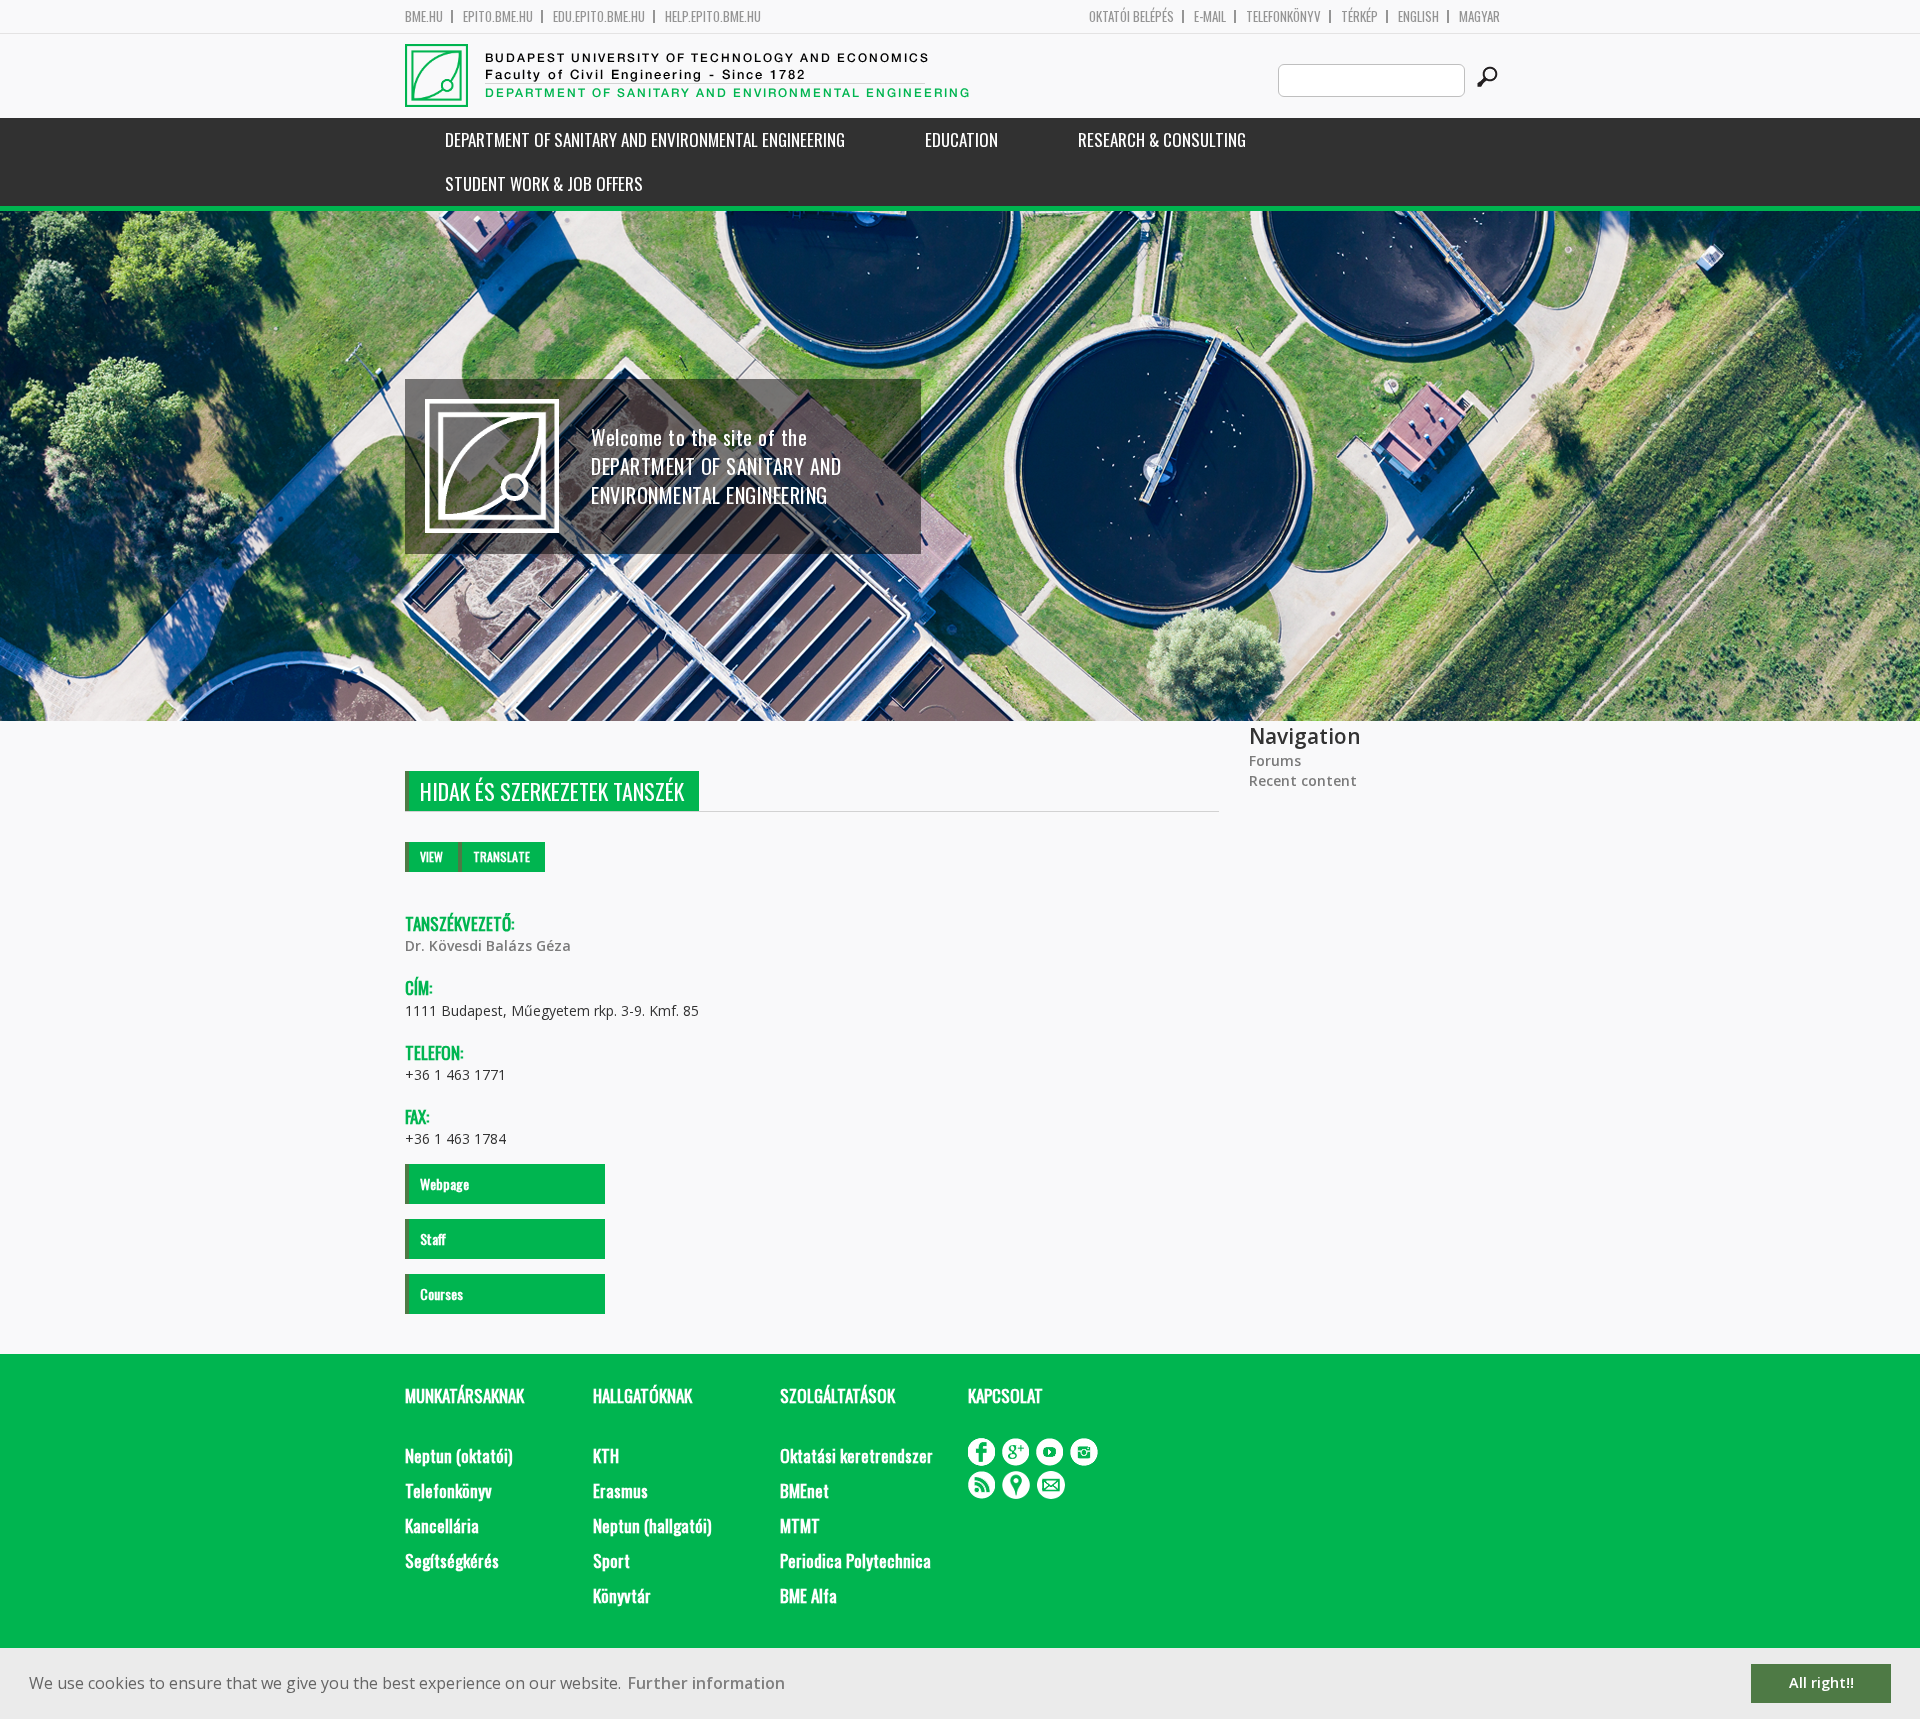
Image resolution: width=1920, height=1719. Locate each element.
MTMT (800, 1525)
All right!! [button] (1821, 1682)
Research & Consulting (1162, 139)
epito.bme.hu (498, 16)
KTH (606, 1455)
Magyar (1479, 16)
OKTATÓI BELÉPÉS (1131, 16)
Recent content (1303, 780)
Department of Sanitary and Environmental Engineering (645, 139)
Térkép (1359, 16)
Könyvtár (622, 1595)
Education (961, 139)
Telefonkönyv (1283, 16)
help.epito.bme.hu (713, 16)
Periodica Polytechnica (855, 1560)
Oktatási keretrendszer (856, 1455)
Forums (1275, 760)
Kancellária (442, 1525)
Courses (441, 1293)
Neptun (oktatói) (458, 1455)
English (1418, 16)
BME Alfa (808, 1595)
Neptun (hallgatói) (652, 1525)
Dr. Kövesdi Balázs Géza (488, 945)
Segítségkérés (452, 1560)
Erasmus (620, 1490)
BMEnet (804, 1490)
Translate (501, 856)
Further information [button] (706, 1683)
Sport (611, 1560)
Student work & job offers (544, 183)
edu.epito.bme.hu (599, 16)
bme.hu (424, 16)
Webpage (444, 1183)
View (431, 856)
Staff (433, 1238)
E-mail (1210, 16)
